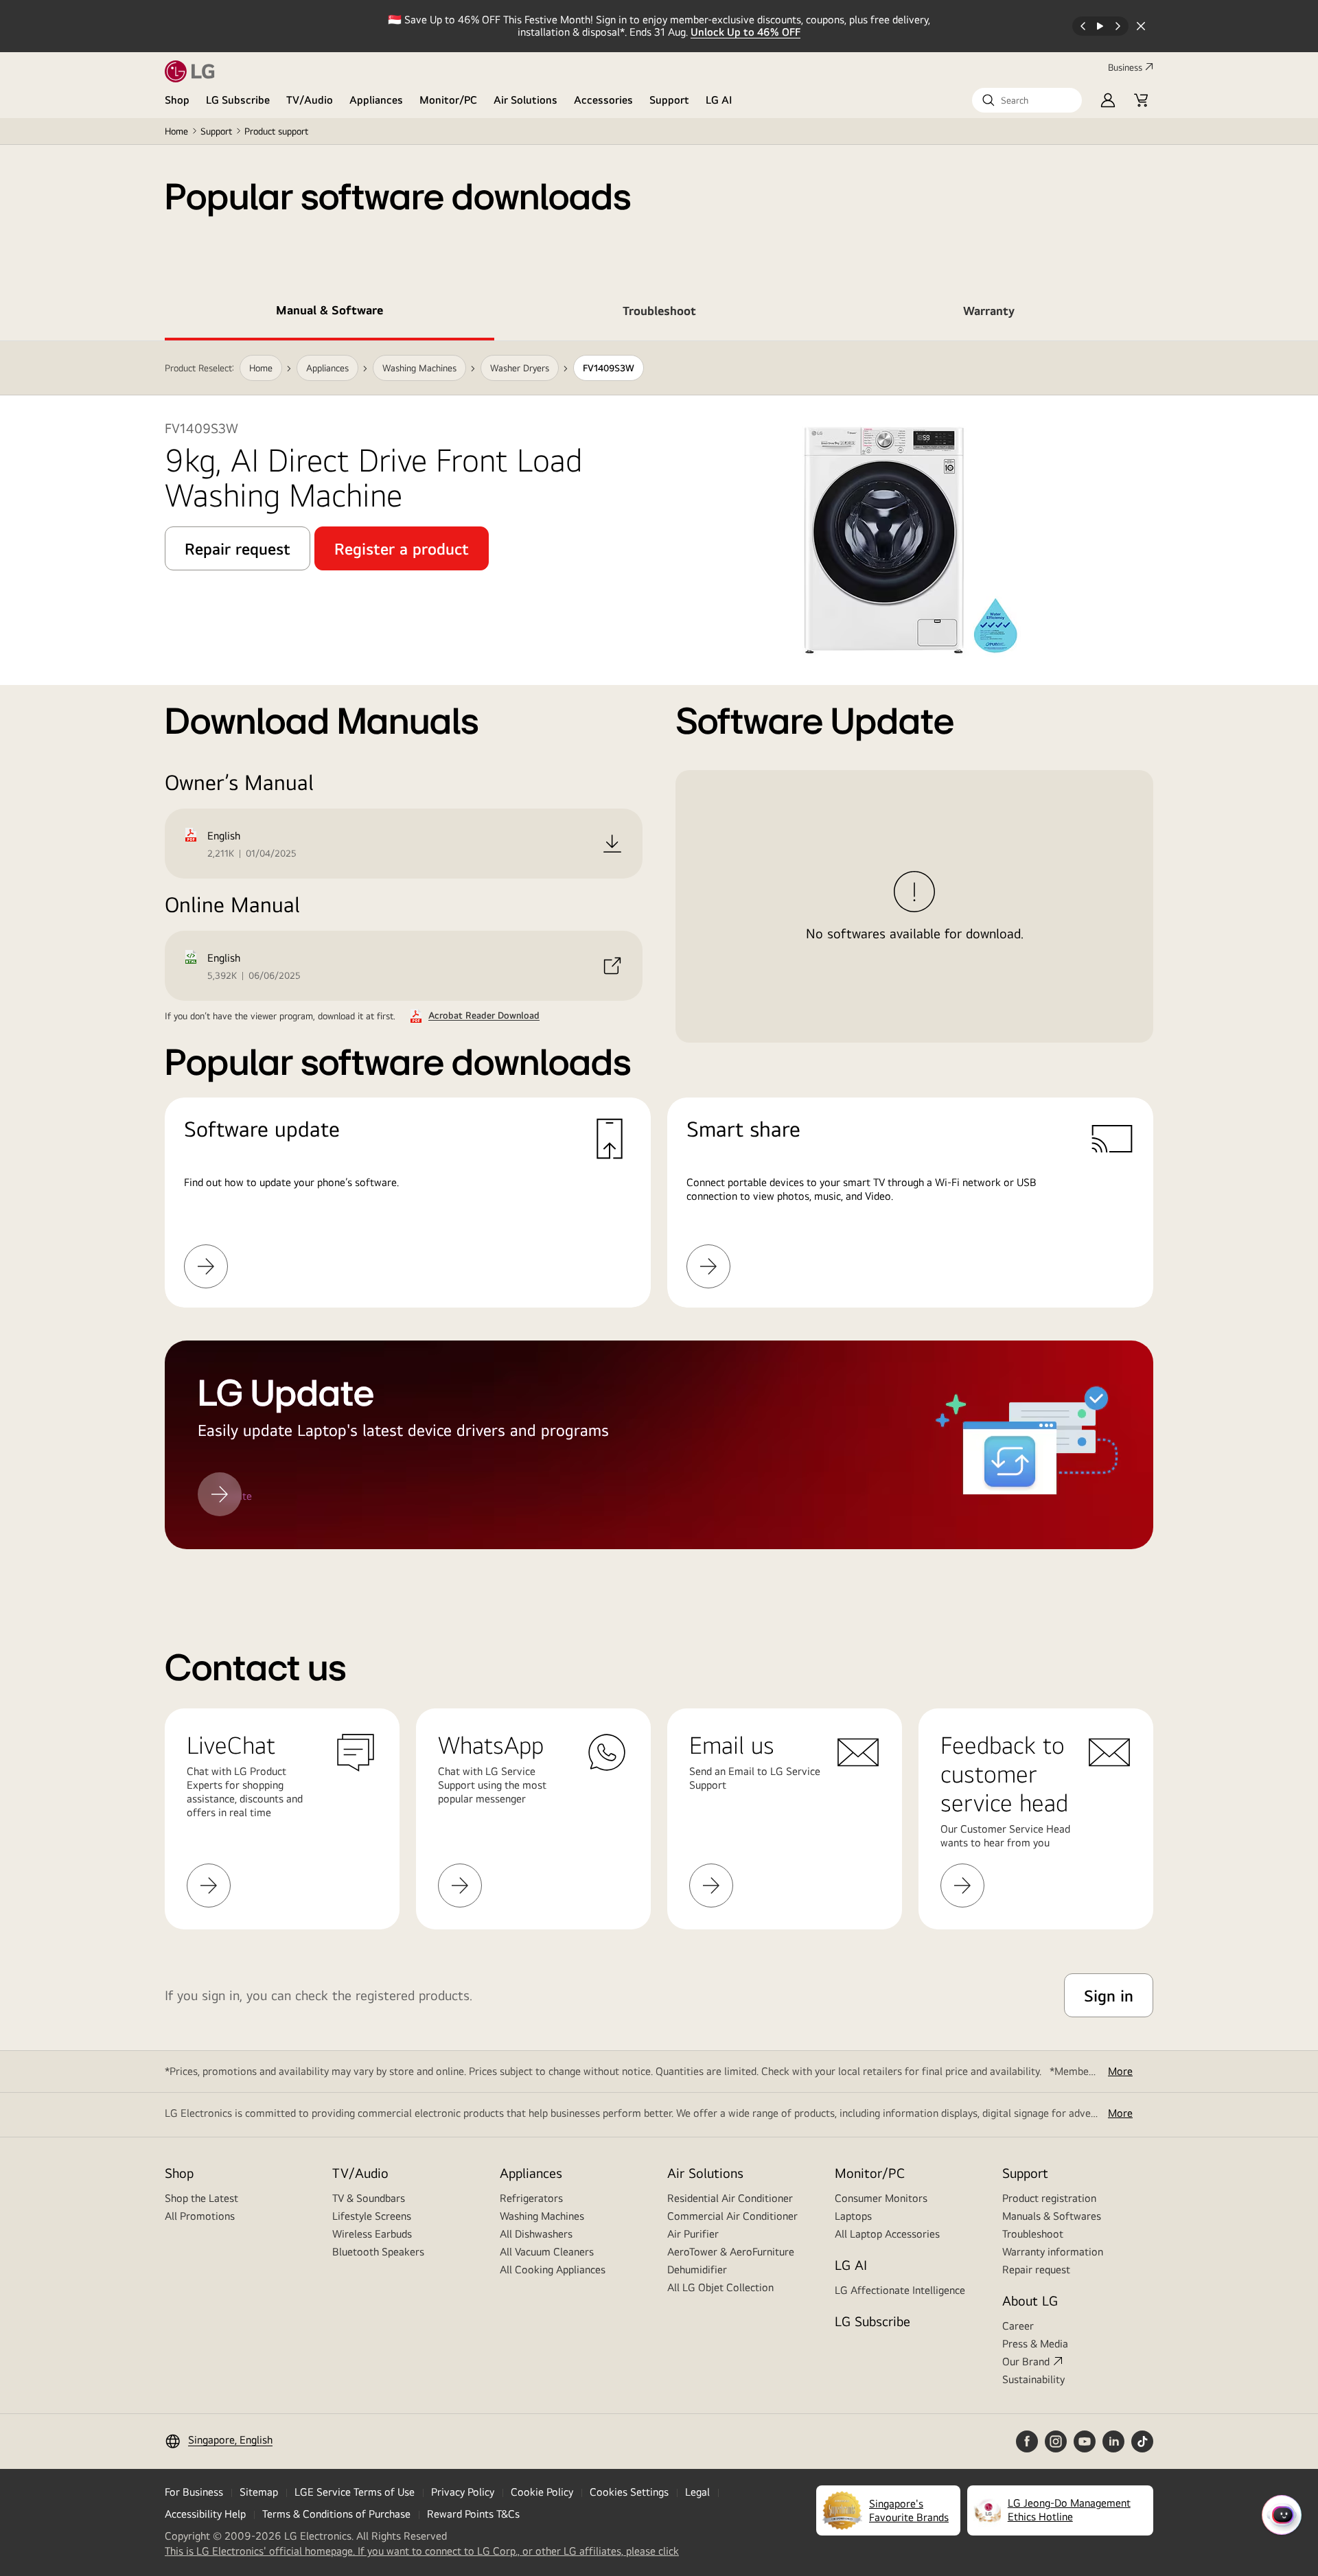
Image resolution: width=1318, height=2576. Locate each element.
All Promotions (200, 2216)
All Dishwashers (536, 2234)
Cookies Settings (629, 2492)
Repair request (1036, 2270)
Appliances (376, 100)
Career (1018, 2326)
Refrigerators (531, 2198)
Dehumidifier (697, 2270)
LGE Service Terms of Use (355, 2492)
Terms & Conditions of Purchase (336, 2514)
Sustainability (1033, 2379)
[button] (1027, 100)
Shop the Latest (201, 2198)
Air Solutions (525, 100)
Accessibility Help (205, 2514)
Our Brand (1026, 2362)
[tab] (329, 313)
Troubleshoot (1033, 2234)
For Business (194, 2492)
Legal (697, 2492)
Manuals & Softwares (1052, 2216)
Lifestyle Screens (372, 2216)
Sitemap (259, 2492)
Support (669, 100)
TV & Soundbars (369, 2198)
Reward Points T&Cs (473, 2514)
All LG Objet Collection (720, 2287)
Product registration (1049, 2198)
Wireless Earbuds (372, 2234)
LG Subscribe (238, 100)
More (1120, 2071)
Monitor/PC (448, 100)
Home (176, 131)
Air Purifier (693, 2234)
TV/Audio (310, 100)
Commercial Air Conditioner (732, 2216)
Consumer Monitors (881, 2198)
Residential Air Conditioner (730, 2198)
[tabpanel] (659, 962)
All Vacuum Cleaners (547, 2252)
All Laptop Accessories (887, 2234)
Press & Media (1035, 2344)
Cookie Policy (542, 2492)
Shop (177, 100)
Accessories (603, 100)
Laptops (853, 2216)
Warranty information (1053, 2252)
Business (1125, 67)
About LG (1030, 2300)
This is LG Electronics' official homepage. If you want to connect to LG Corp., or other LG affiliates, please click (422, 2551)
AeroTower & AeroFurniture (731, 2252)
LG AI (719, 100)
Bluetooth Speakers (378, 2252)
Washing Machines (542, 2216)
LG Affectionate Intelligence (900, 2290)
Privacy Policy (463, 2492)
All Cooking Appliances (553, 2270)
